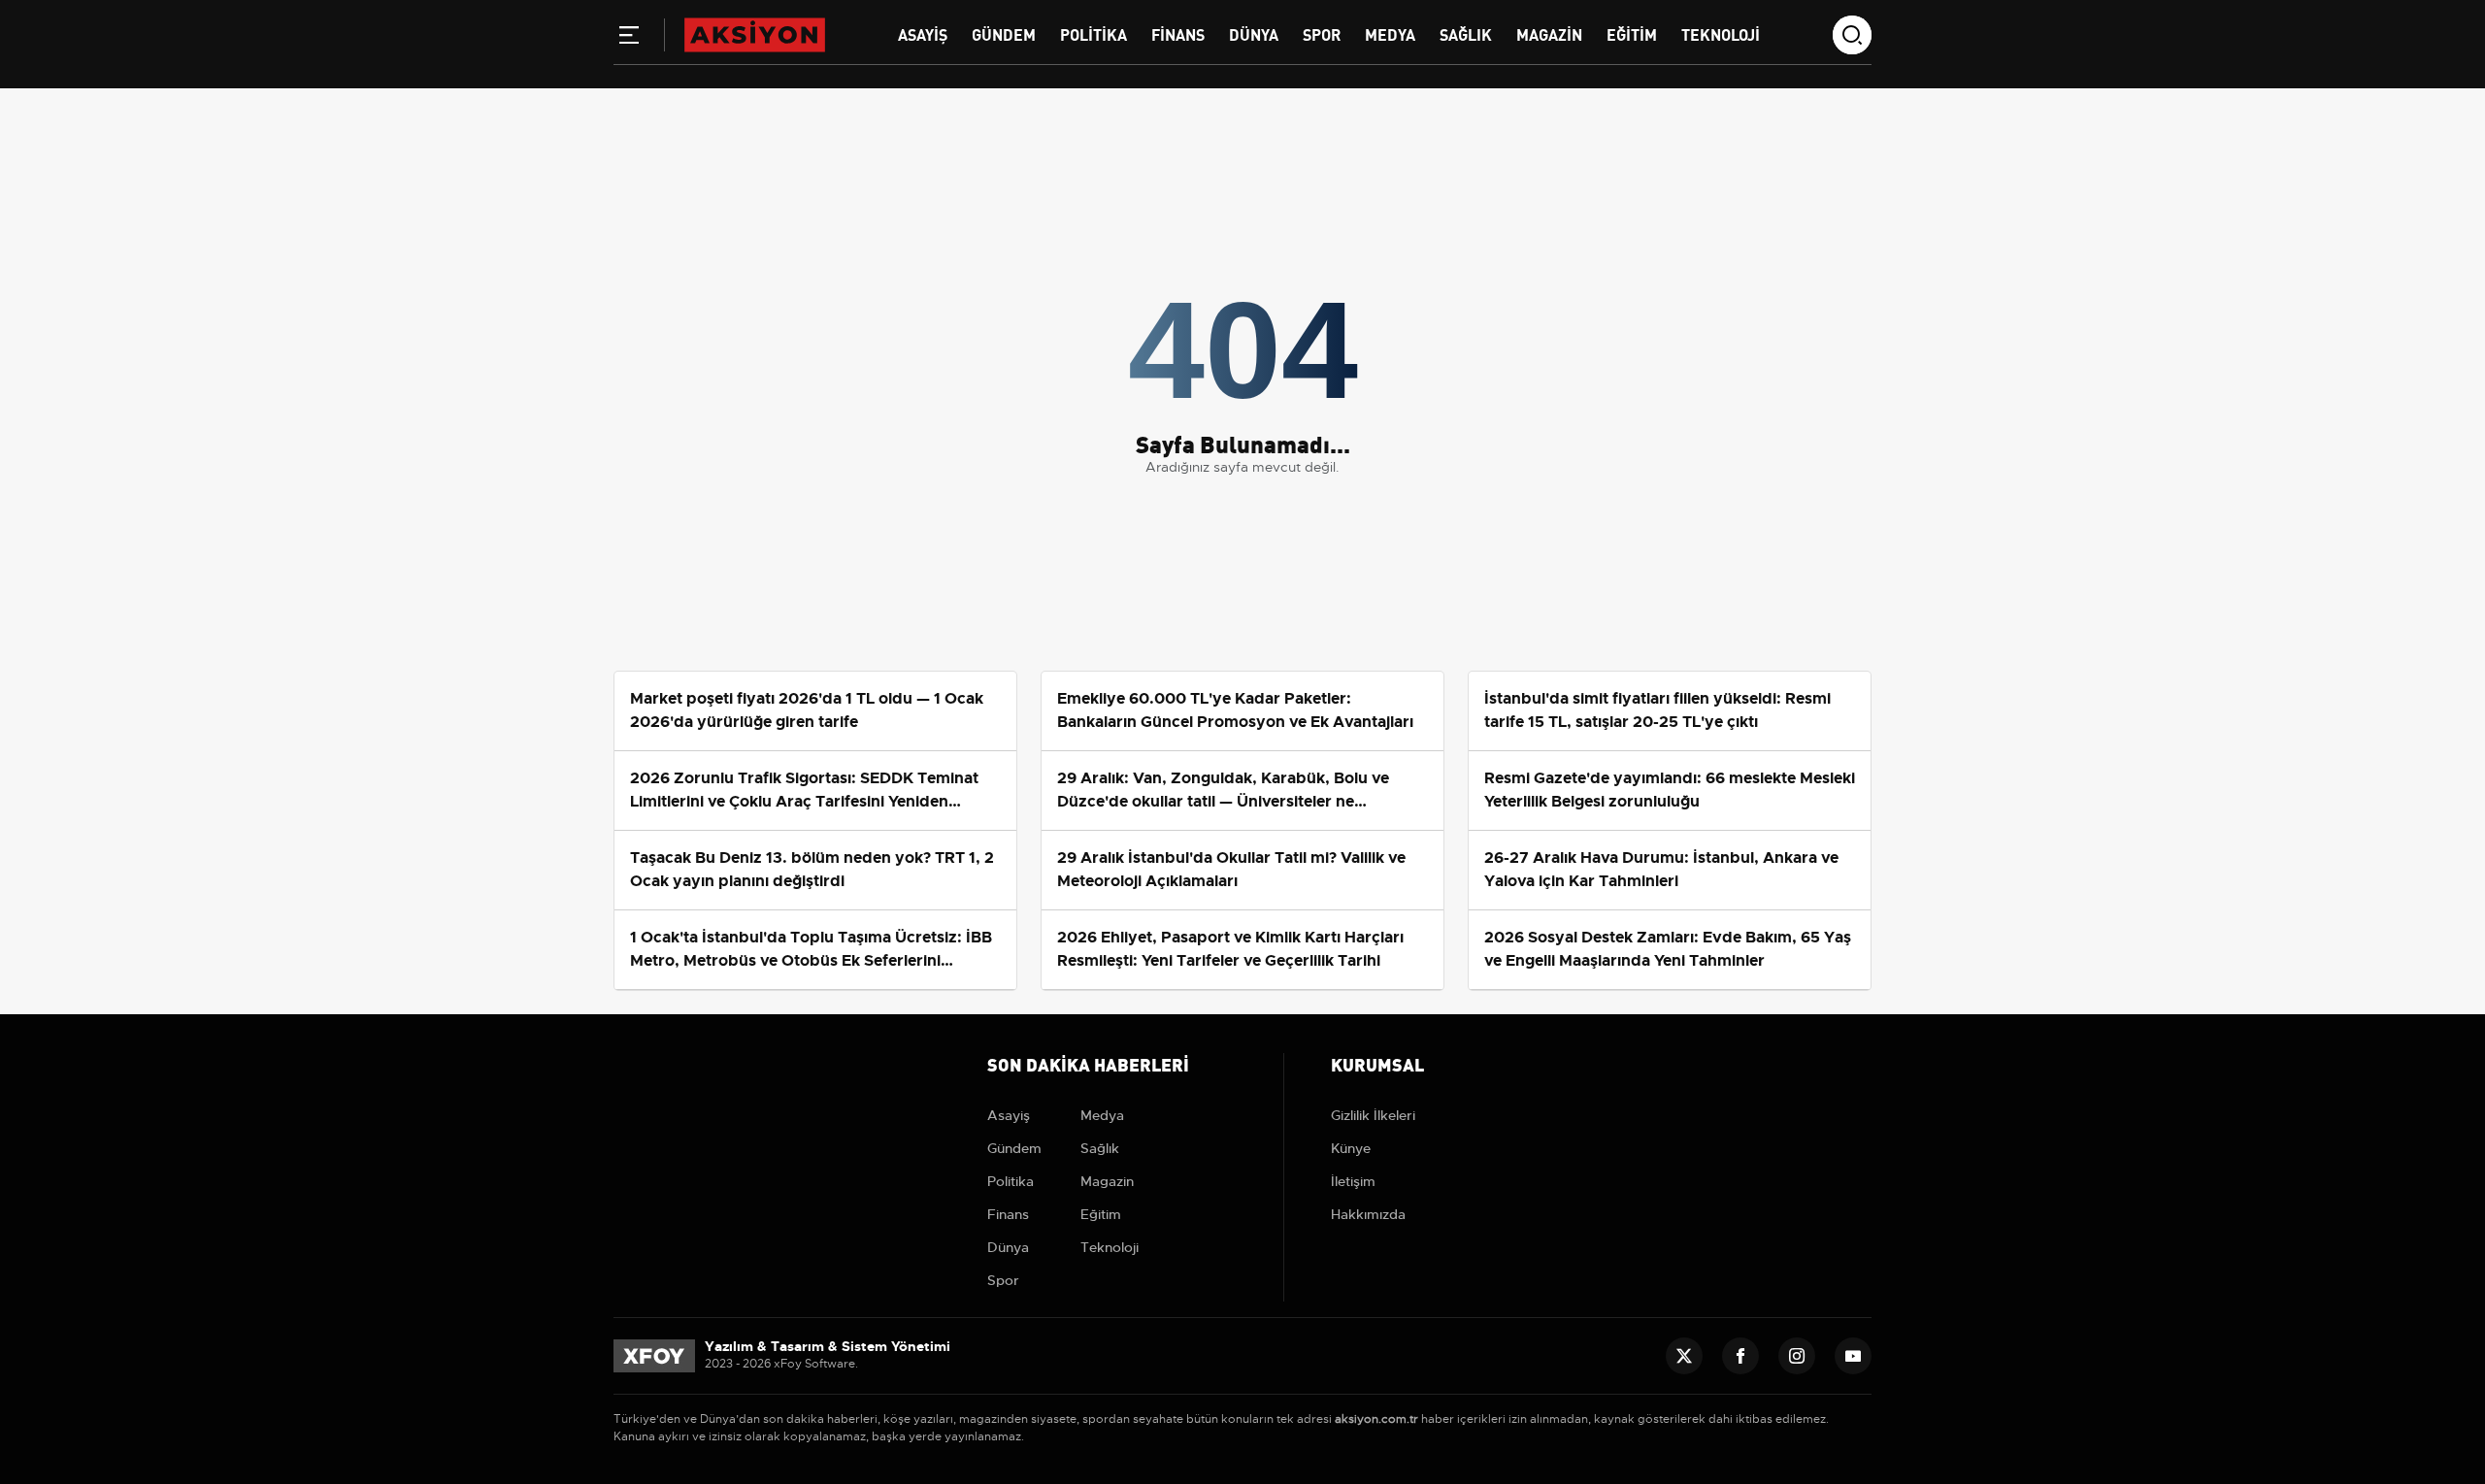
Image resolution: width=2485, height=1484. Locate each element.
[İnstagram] (1797, 1356)
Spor (1322, 33)
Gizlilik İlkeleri (1373, 1115)
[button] (629, 39)
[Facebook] (1740, 1356)
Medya (1390, 33)
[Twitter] (1684, 1356)
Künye (1351, 1148)
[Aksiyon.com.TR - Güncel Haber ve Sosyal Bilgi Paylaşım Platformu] (755, 34)
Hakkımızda (1368, 1214)
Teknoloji (1721, 33)
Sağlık (1466, 33)
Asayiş (923, 33)
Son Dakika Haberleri (1088, 1063)
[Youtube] (1853, 1356)
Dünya (1254, 33)
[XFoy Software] (654, 1355)
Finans (1178, 33)
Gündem (1004, 33)
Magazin (1549, 33)
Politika (1093, 33)
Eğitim (1632, 33)
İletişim (1353, 1181)
